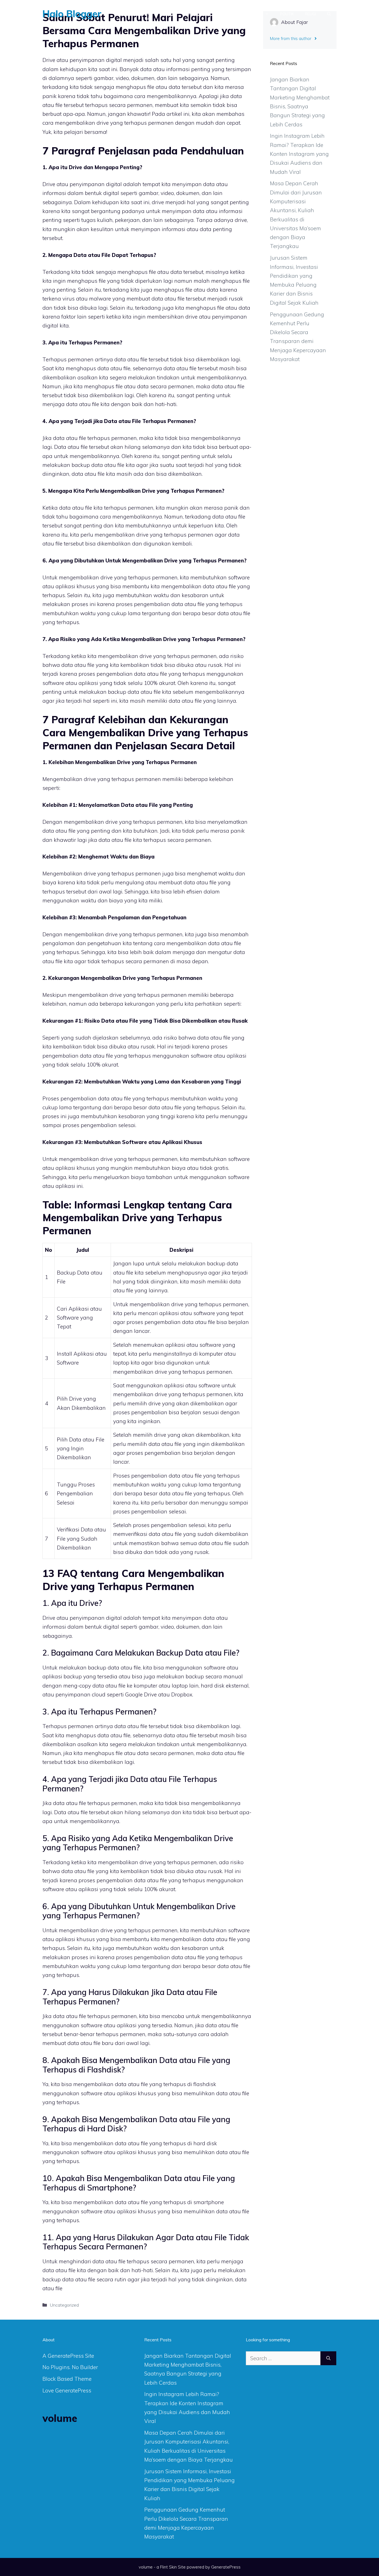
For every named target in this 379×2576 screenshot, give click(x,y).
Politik (287, 14)
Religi (310, 14)
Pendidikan (228, 14)
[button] (329, 14)
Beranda (141, 14)
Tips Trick (195, 14)
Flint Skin (168, 2567)
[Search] (328, 2358)
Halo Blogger (72, 14)
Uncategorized (64, 2305)
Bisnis (256, 14)
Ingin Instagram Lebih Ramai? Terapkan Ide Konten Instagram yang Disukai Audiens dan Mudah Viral (299, 154)
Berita (168, 14)
